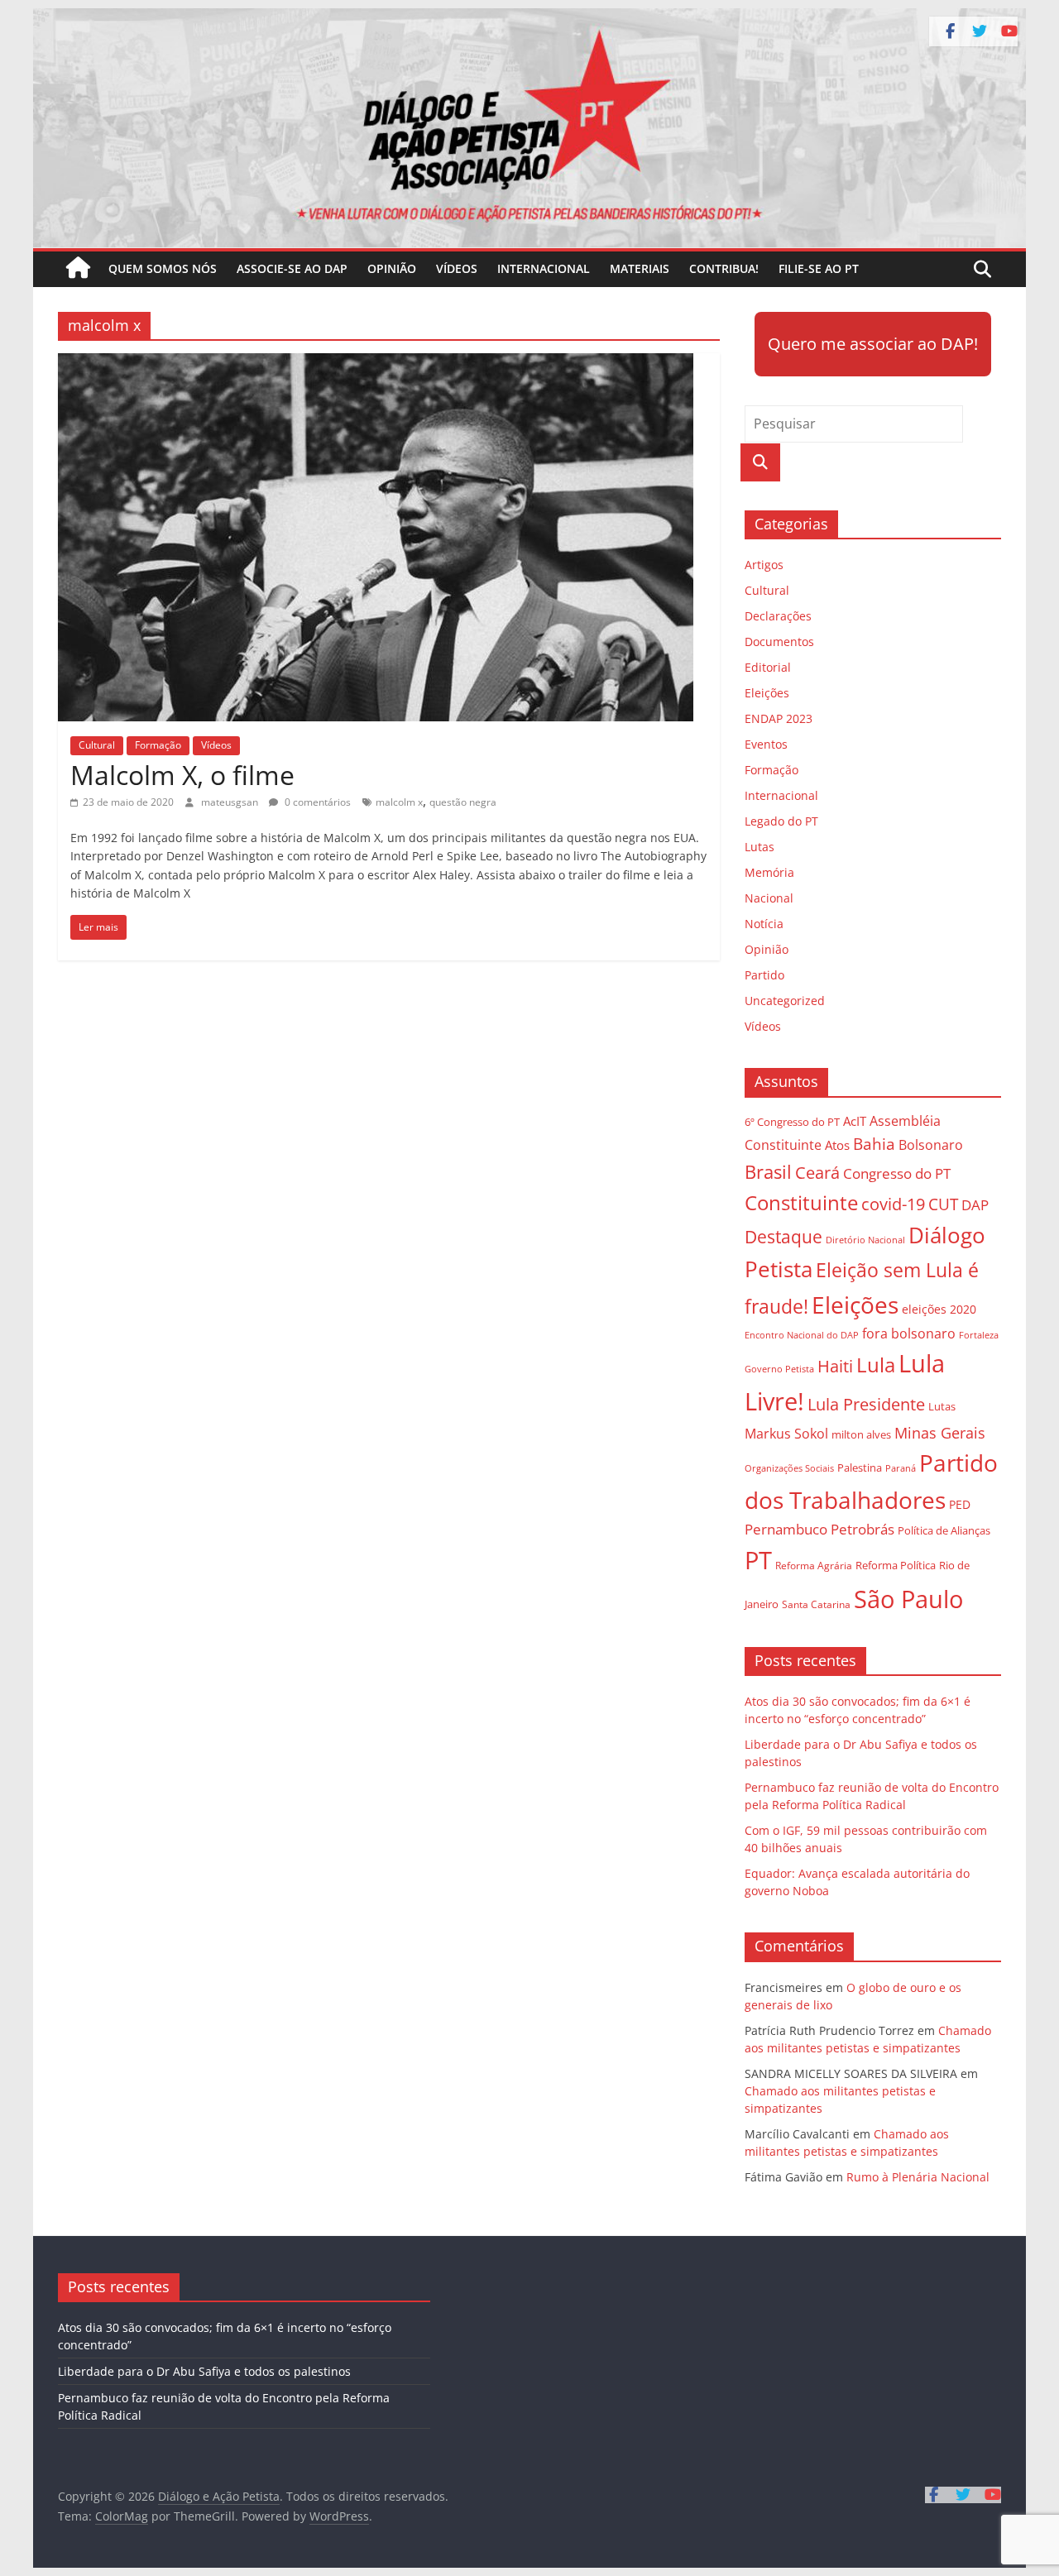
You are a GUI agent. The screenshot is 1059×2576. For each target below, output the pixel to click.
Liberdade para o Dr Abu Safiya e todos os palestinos (204, 2371)
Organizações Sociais (789, 1468)
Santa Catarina (816, 1604)
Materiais (640, 268)
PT (758, 1560)
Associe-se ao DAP (292, 268)
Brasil (768, 1172)
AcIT (855, 1121)
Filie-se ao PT (819, 268)
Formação (158, 745)
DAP (975, 1205)
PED (960, 1504)
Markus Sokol (786, 1434)
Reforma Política (896, 1566)
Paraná (901, 1468)
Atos (837, 1145)
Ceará (817, 1173)
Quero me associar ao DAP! (873, 344)
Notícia (764, 924)
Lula (876, 1365)
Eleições (767, 693)
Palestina (860, 1468)
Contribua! (724, 268)
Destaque (783, 1237)
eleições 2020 (939, 1309)
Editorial (768, 667)
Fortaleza (979, 1335)
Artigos (764, 565)
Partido (764, 975)
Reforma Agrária (814, 1565)
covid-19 (893, 1204)
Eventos (766, 744)
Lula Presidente (866, 1404)
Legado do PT (781, 821)
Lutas (760, 847)
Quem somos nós (163, 268)
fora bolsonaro (909, 1333)
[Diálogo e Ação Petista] (529, 18)
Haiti (835, 1366)
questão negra (463, 802)
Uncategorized (785, 1001)
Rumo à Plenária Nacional (918, 2177)
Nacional (769, 898)
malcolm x (399, 802)
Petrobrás (863, 1529)
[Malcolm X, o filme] (389, 363)
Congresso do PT (897, 1173)
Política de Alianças (944, 1530)
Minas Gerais (940, 1432)
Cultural (97, 745)
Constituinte (801, 1202)
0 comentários (316, 802)
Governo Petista (779, 1369)
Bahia (874, 1144)
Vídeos (457, 268)
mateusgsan (231, 802)
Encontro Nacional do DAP (802, 1335)
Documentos (779, 642)
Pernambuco (786, 1529)
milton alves (861, 1434)
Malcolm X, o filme (182, 775)
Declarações (778, 616)
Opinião (392, 268)
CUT (943, 1204)
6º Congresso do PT (792, 1122)
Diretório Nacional (865, 1240)
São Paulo (908, 1599)
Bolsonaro (931, 1145)
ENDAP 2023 (779, 718)
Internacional (544, 268)
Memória (769, 872)
